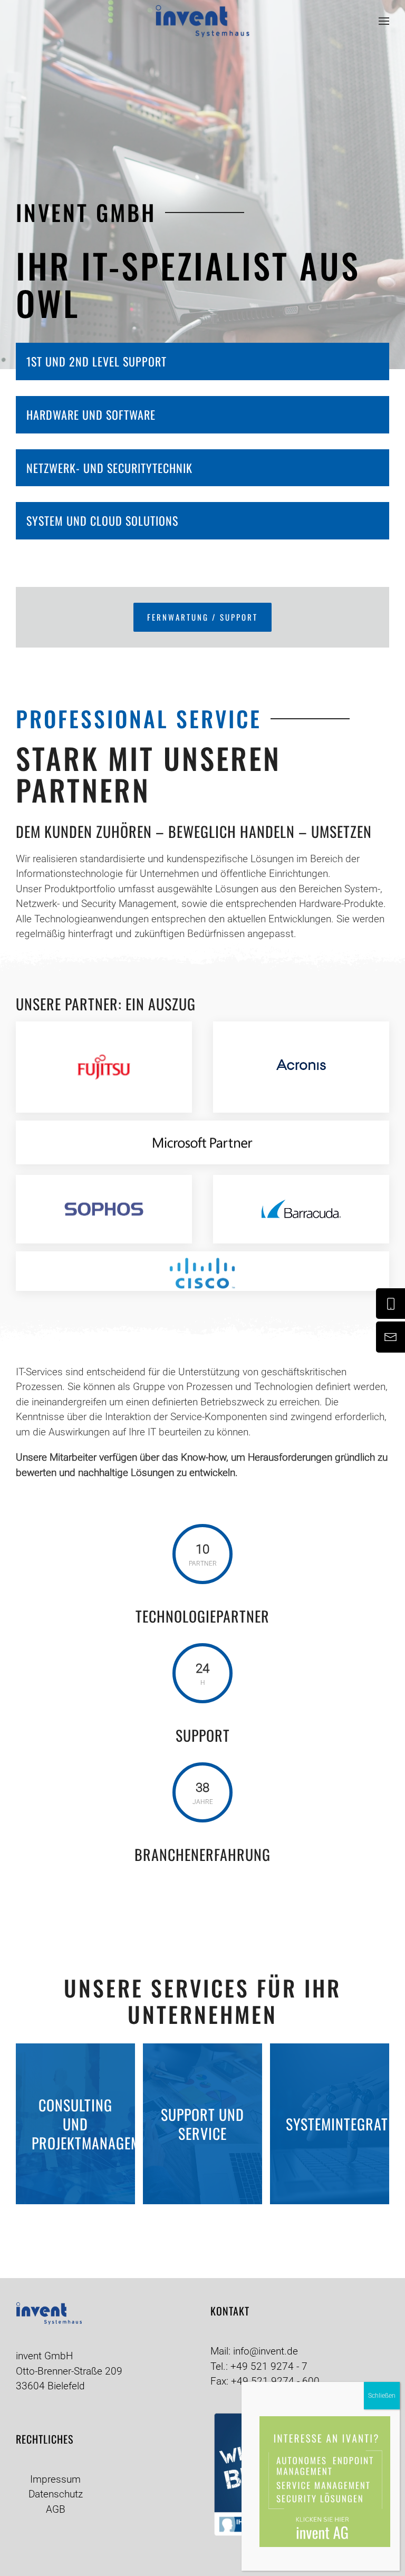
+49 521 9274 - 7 (269, 2366)
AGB (56, 2509)
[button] (384, 21)
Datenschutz (56, 2494)
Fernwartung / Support (202, 617)
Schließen (382, 2396)
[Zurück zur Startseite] (202, 21)
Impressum (55, 2479)
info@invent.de (266, 2351)
